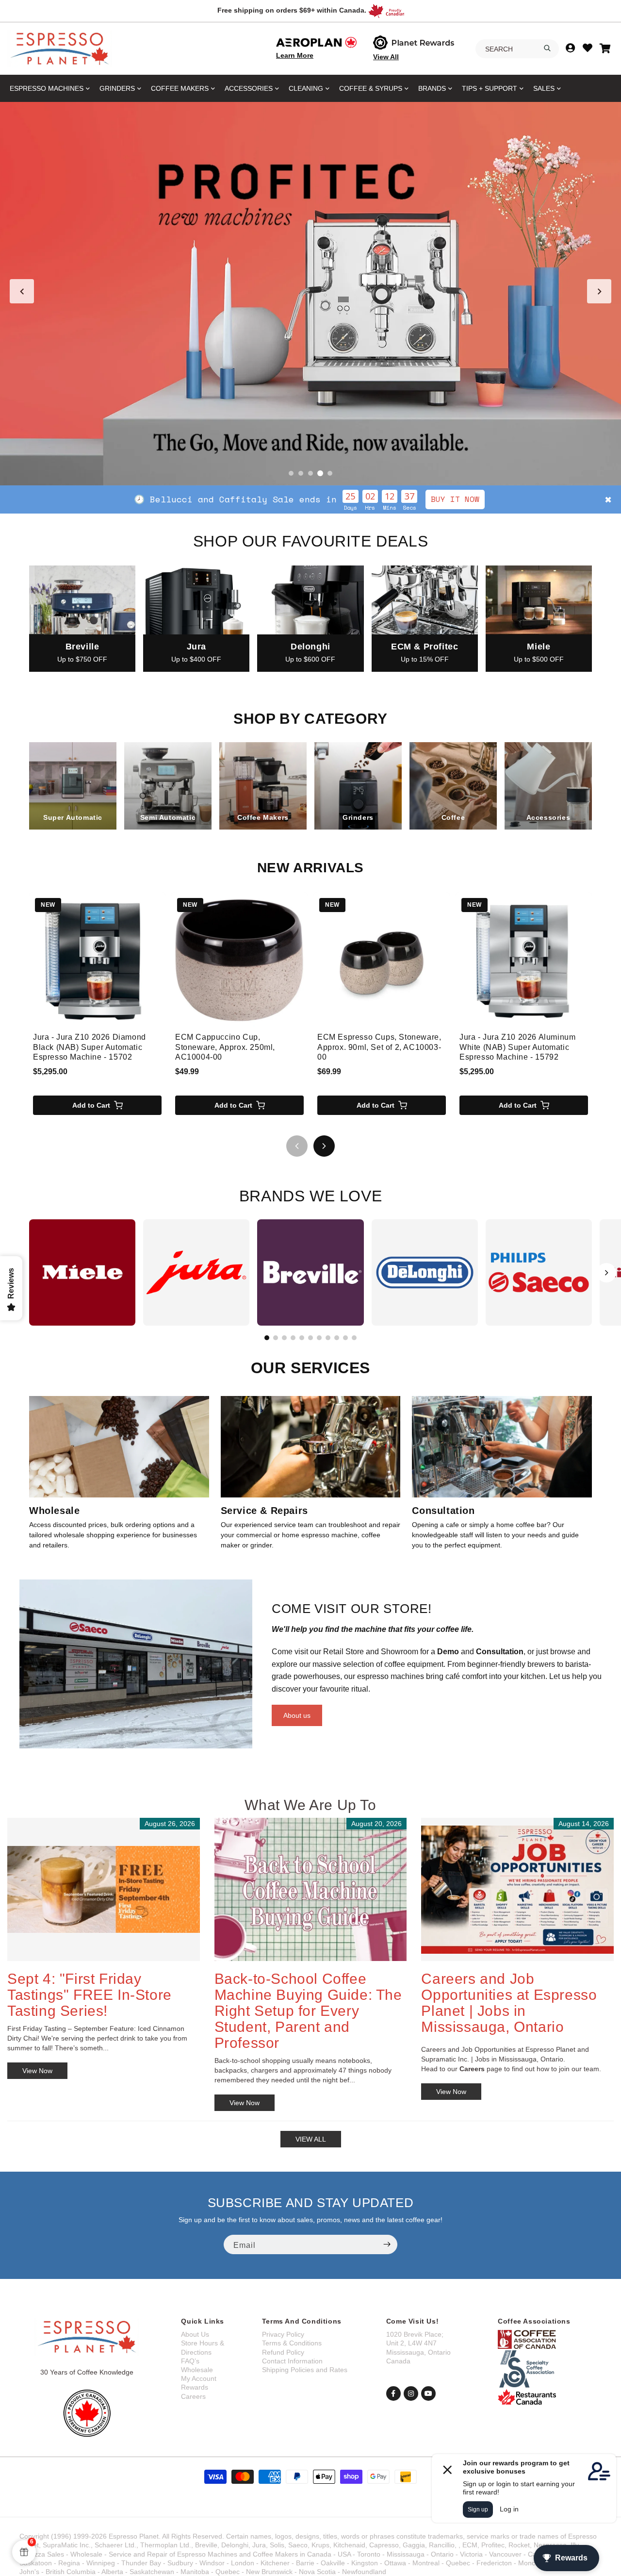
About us (297, 1715)
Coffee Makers (180, 88)
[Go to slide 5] (330, 473)
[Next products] (324, 1146)
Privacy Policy (283, 2334)
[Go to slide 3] (310, 473)
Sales (544, 88)
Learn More (295, 55)
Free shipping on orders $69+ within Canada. (292, 10)
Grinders (117, 88)
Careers (193, 2396)
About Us (195, 2334)
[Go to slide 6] (310, 1338)
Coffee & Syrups (371, 88)
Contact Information (292, 2361)
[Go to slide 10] (345, 1338)
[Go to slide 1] (291, 473)
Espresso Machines (47, 88)
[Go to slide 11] (354, 1338)
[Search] (547, 48)
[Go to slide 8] (328, 1338)
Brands (432, 88)
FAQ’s (190, 2361)
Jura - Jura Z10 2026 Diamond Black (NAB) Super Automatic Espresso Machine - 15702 (90, 1047)
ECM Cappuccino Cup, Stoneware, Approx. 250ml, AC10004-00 (225, 1047)
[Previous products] (297, 1146)
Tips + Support (490, 88)
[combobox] (517, 49)
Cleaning (306, 88)
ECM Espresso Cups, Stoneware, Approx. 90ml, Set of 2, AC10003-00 (379, 1047)
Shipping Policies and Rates (305, 2370)
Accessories (249, 88)
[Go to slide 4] (320, 473)
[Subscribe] (387, 2244)
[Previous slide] (22, 291)
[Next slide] (599, 291)
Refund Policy (283, 2352)
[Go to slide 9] (337, 1338)
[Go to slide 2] (301, 473)
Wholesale (197, 2370)
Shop (392, 499)
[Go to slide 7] (319, 1338)
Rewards (195, 2387)
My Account (199, 2378)
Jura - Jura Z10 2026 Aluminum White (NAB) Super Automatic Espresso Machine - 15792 (517, 1047)
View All (386, 57)
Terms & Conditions (292, 2343)
